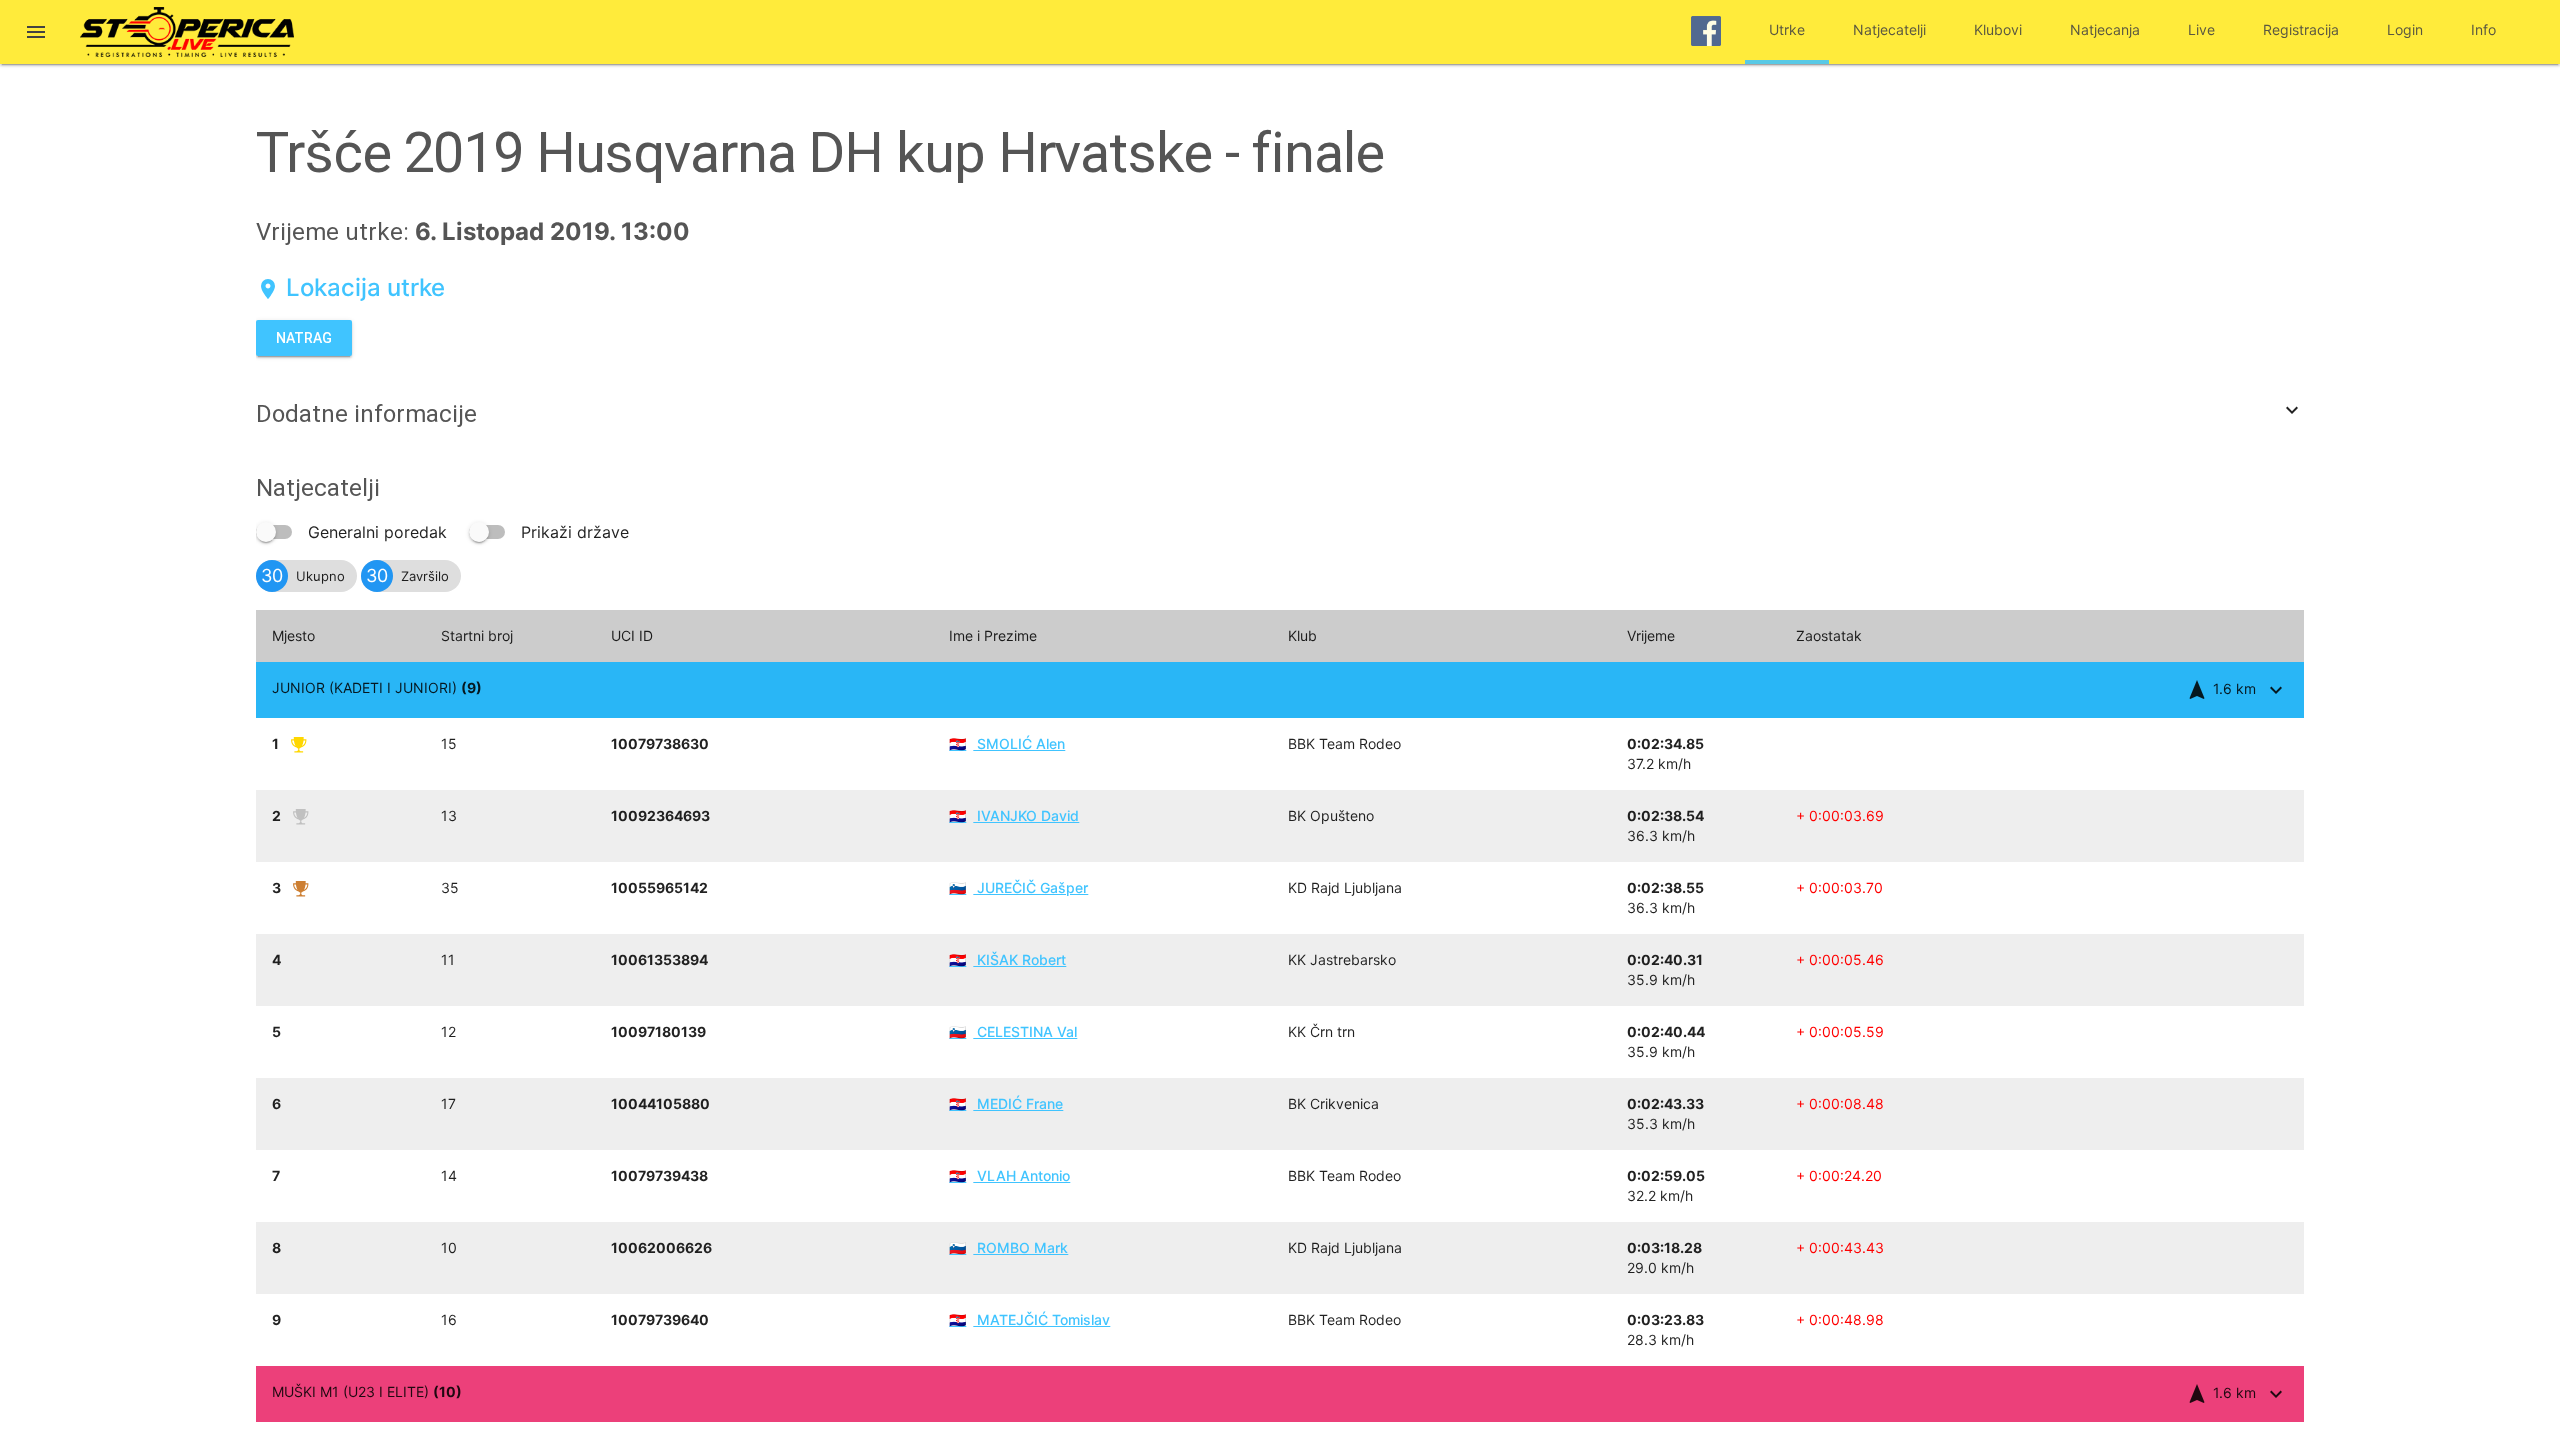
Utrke (1787, 29)
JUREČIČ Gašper (1018, 887)
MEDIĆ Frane (1006, 1103)
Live (2201, 29)
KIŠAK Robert (1007, 959)
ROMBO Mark (1008, 1247)
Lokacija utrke (350, 287)
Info (2483, 29)
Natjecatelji (1889, 29)
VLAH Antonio (1009, 1175)
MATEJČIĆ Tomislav (1029, 1319)
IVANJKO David (1014, 815)
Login (2405, 29)
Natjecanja (2105, 29)
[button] (36, 34)
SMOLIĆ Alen (1007, 743)
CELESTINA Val (1013, 1031)
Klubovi (1998, 29)
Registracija (2301, 29)
